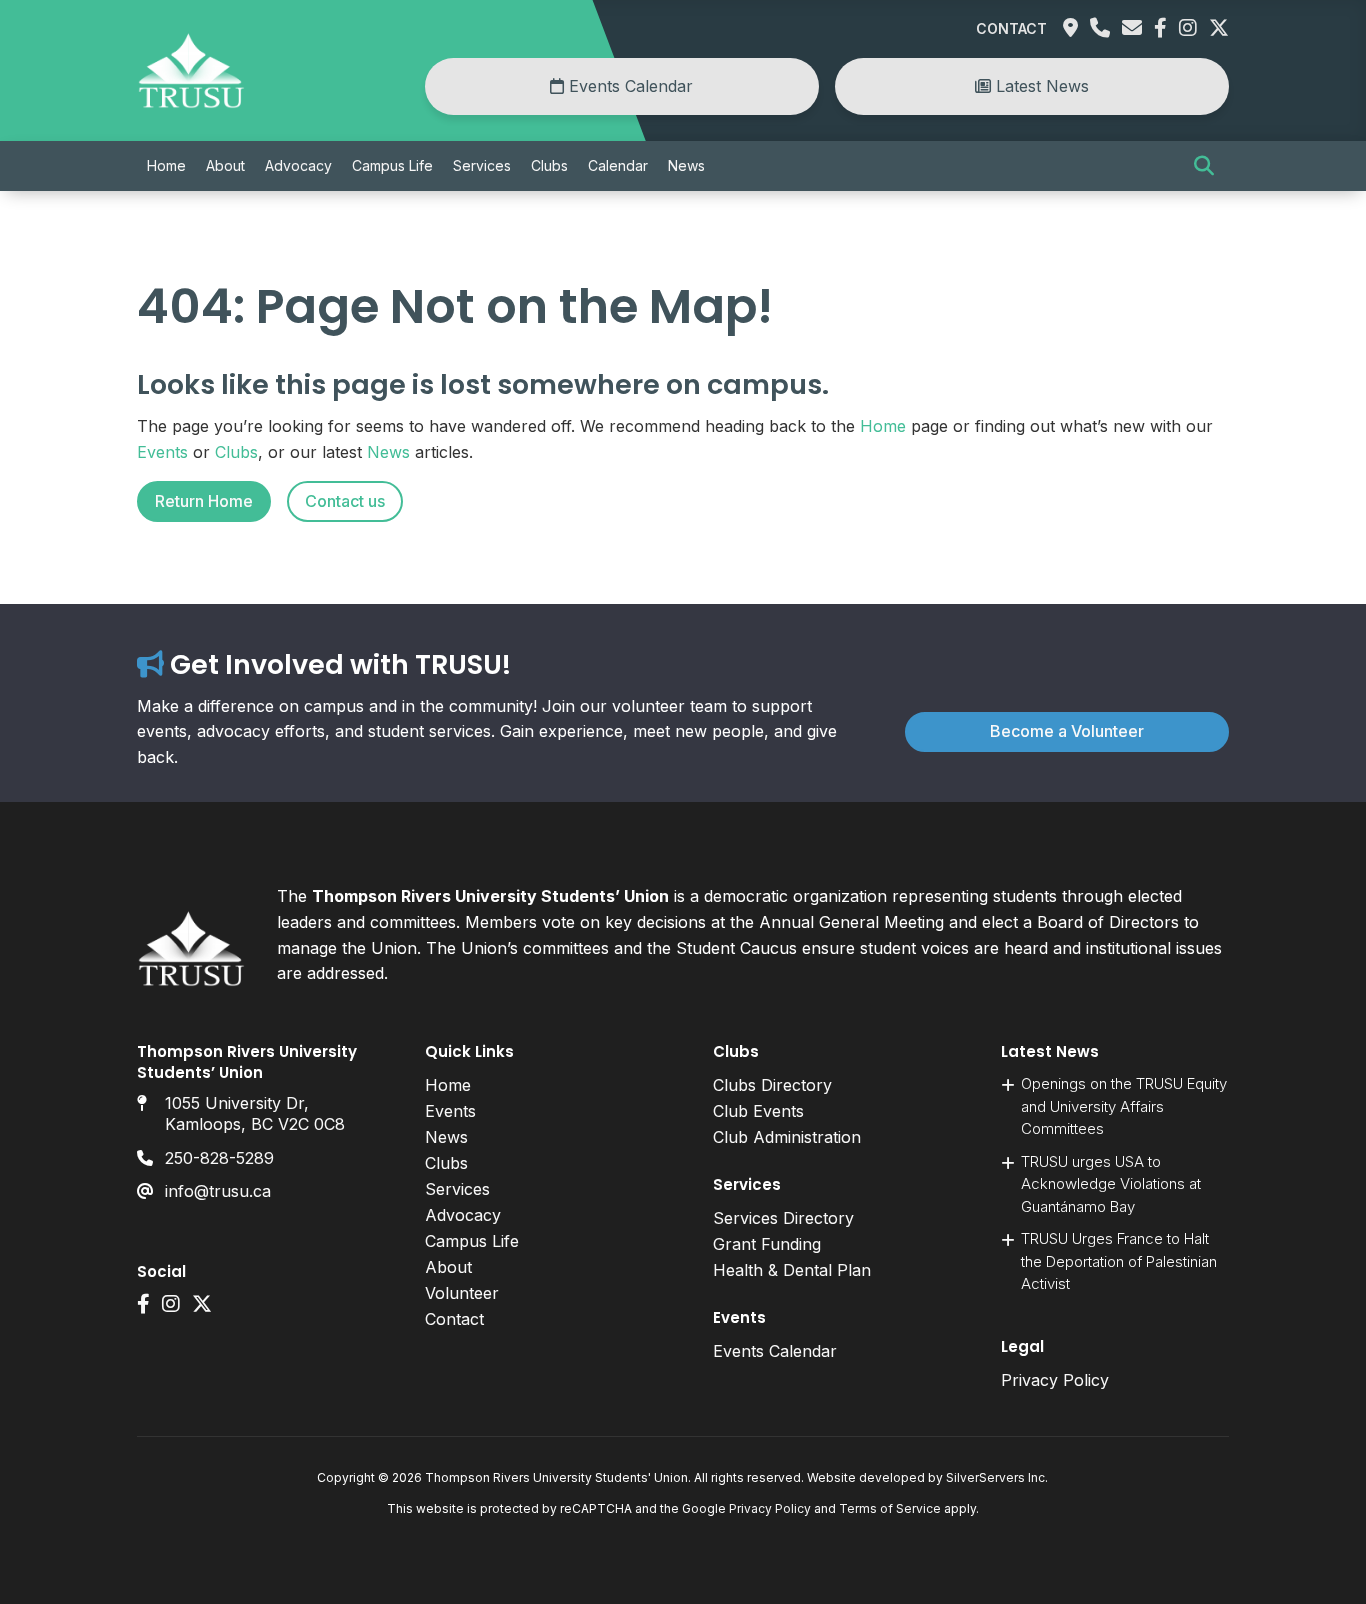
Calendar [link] (618, 165)
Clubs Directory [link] (772, 1085)
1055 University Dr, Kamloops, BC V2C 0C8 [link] (255, 1113)
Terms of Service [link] (890, 1508)
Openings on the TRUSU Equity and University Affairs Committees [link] (1124, 1106)
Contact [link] (1011, 28)
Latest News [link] (1040, 86)
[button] (1204, 166)
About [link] (225, 165)
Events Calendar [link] (628, 86)
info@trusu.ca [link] (218, 1191)
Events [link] (162, 452)
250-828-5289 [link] (219, 1158)
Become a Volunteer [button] (1067, 731)
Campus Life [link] (392, 165)
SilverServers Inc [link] (995, 1477)
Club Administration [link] (787, 1137)
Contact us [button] (345, 501)
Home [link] (166, 165)
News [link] (686, 165)
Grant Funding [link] (767, 1244)
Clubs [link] (549, 165)
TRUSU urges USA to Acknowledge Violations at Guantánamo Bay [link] (1111, 1184)
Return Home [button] (204, 501)
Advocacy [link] (298, 165)
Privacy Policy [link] (1055, 1380)
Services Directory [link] (783, 1218)
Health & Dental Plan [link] (792, 1270)
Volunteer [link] (462, 1293)
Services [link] (482, 165)
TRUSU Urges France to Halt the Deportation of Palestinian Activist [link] (1119, 1261)
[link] (191, 103)
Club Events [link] (758, 1111)
